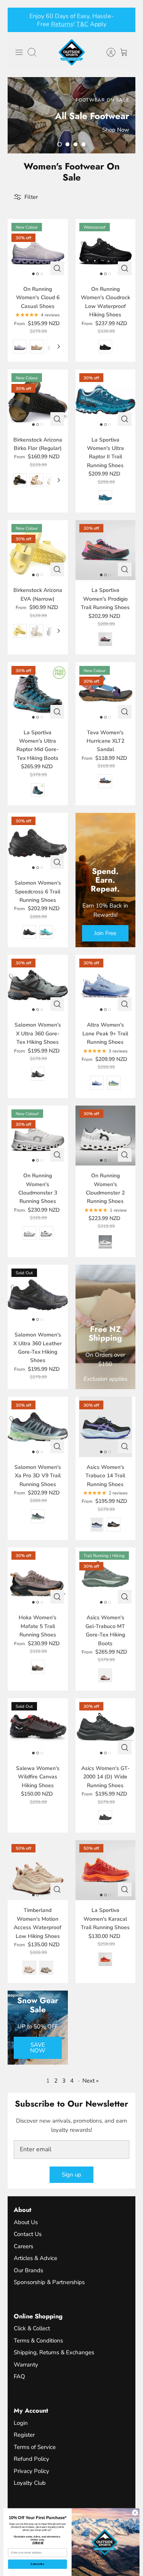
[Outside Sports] (72, 52)
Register (24, 2435)
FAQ (19, 2376)
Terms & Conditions (38, 2341)
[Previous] (18, 20)
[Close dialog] (135, 2513)
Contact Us (28, 2234)
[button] (59, 144)
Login (21, 2423)
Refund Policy (31, 2459)
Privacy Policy (31, 2471)
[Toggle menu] (19, 52)
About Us (26, 2222)
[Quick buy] (57, 268)
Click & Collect (32, 2328)
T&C (82, 24)
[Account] (107, 52)
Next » (91, 2081)
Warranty (26, 2365)
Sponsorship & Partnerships (49, 2282)
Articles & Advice (35, 2258)
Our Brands (28, 2270)
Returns (62, 24)
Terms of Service (35, 2447)
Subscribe (37, 2564)
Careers (23, 2246)
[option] (71, 115)
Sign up (71, 2175)
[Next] (125, 20)
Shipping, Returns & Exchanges (54, 2352)
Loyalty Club (30, 2483)
